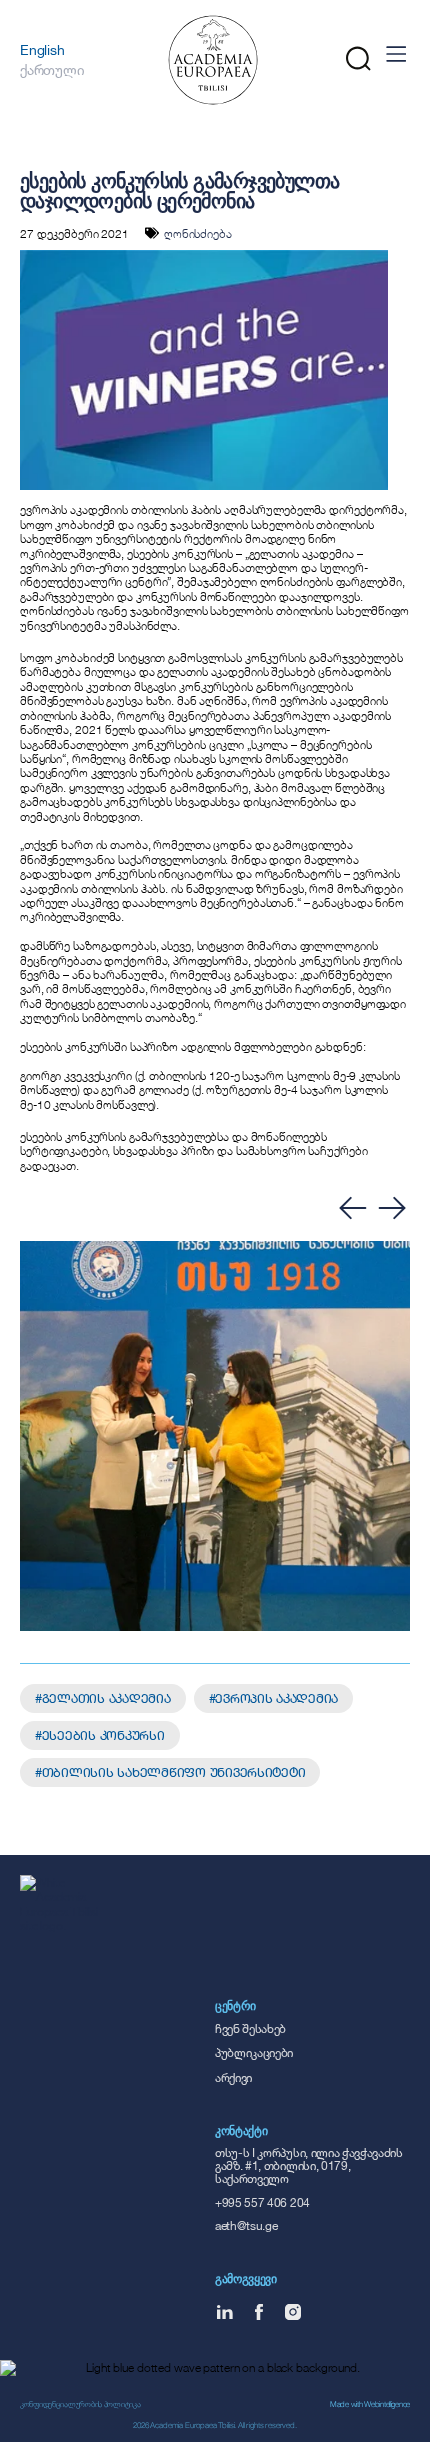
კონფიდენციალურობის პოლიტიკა (80, 2404)
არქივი (233, 2077)
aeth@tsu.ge (246, 2225)
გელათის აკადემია (106, 1698)
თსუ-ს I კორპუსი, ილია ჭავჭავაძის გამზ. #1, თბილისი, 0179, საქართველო (309, 2165)
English (42, 49)
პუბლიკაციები (254, 2052)
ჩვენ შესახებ (250, 2028)
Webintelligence (387, 2404)
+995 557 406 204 (262, 2202)
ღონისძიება (198, 233)
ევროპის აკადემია (276, 1698)
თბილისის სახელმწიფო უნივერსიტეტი (174, 1772)
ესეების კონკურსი (103, 1735)
